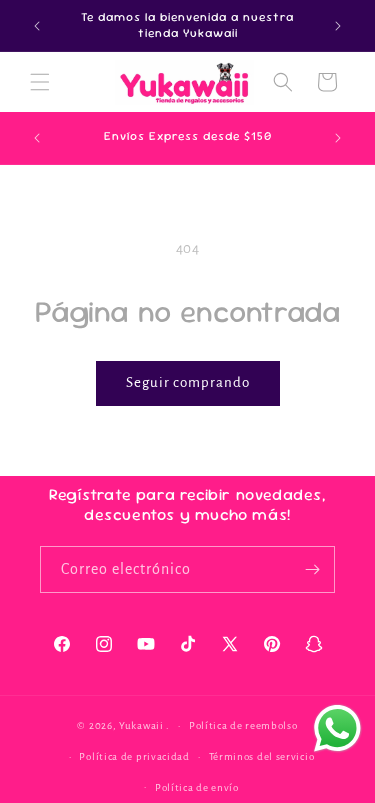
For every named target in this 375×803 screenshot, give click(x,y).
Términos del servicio (262, 756)
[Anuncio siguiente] (338, 26)
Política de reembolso (243, 725)
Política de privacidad (134, 756)
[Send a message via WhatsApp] (337, 728)
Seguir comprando (188, 382)
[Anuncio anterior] (37, 26)
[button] (40, 82)
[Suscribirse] (312, 569)
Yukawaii (141, 725)
